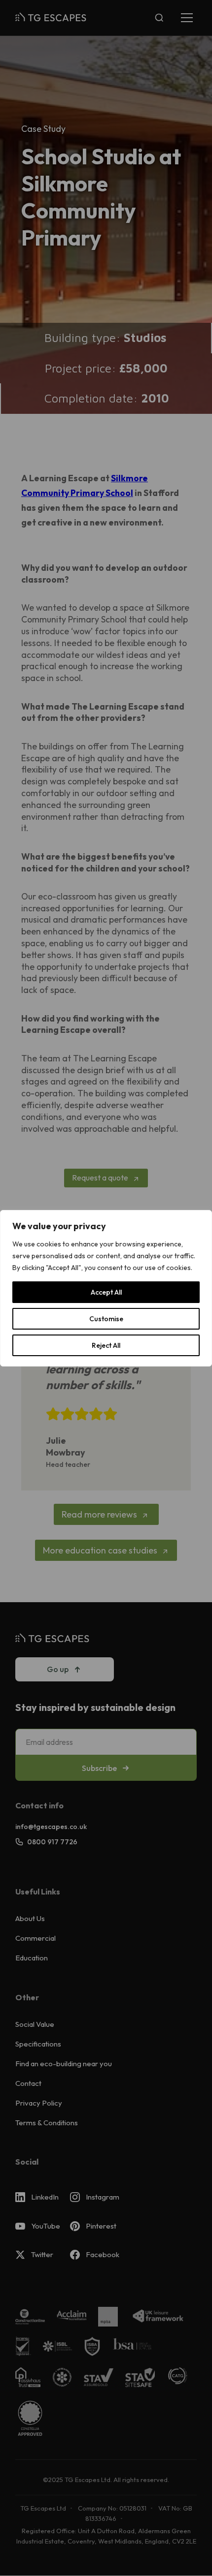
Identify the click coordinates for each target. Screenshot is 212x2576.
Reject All (106, 1345)
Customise (106, 1319)
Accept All (106, 1292)
